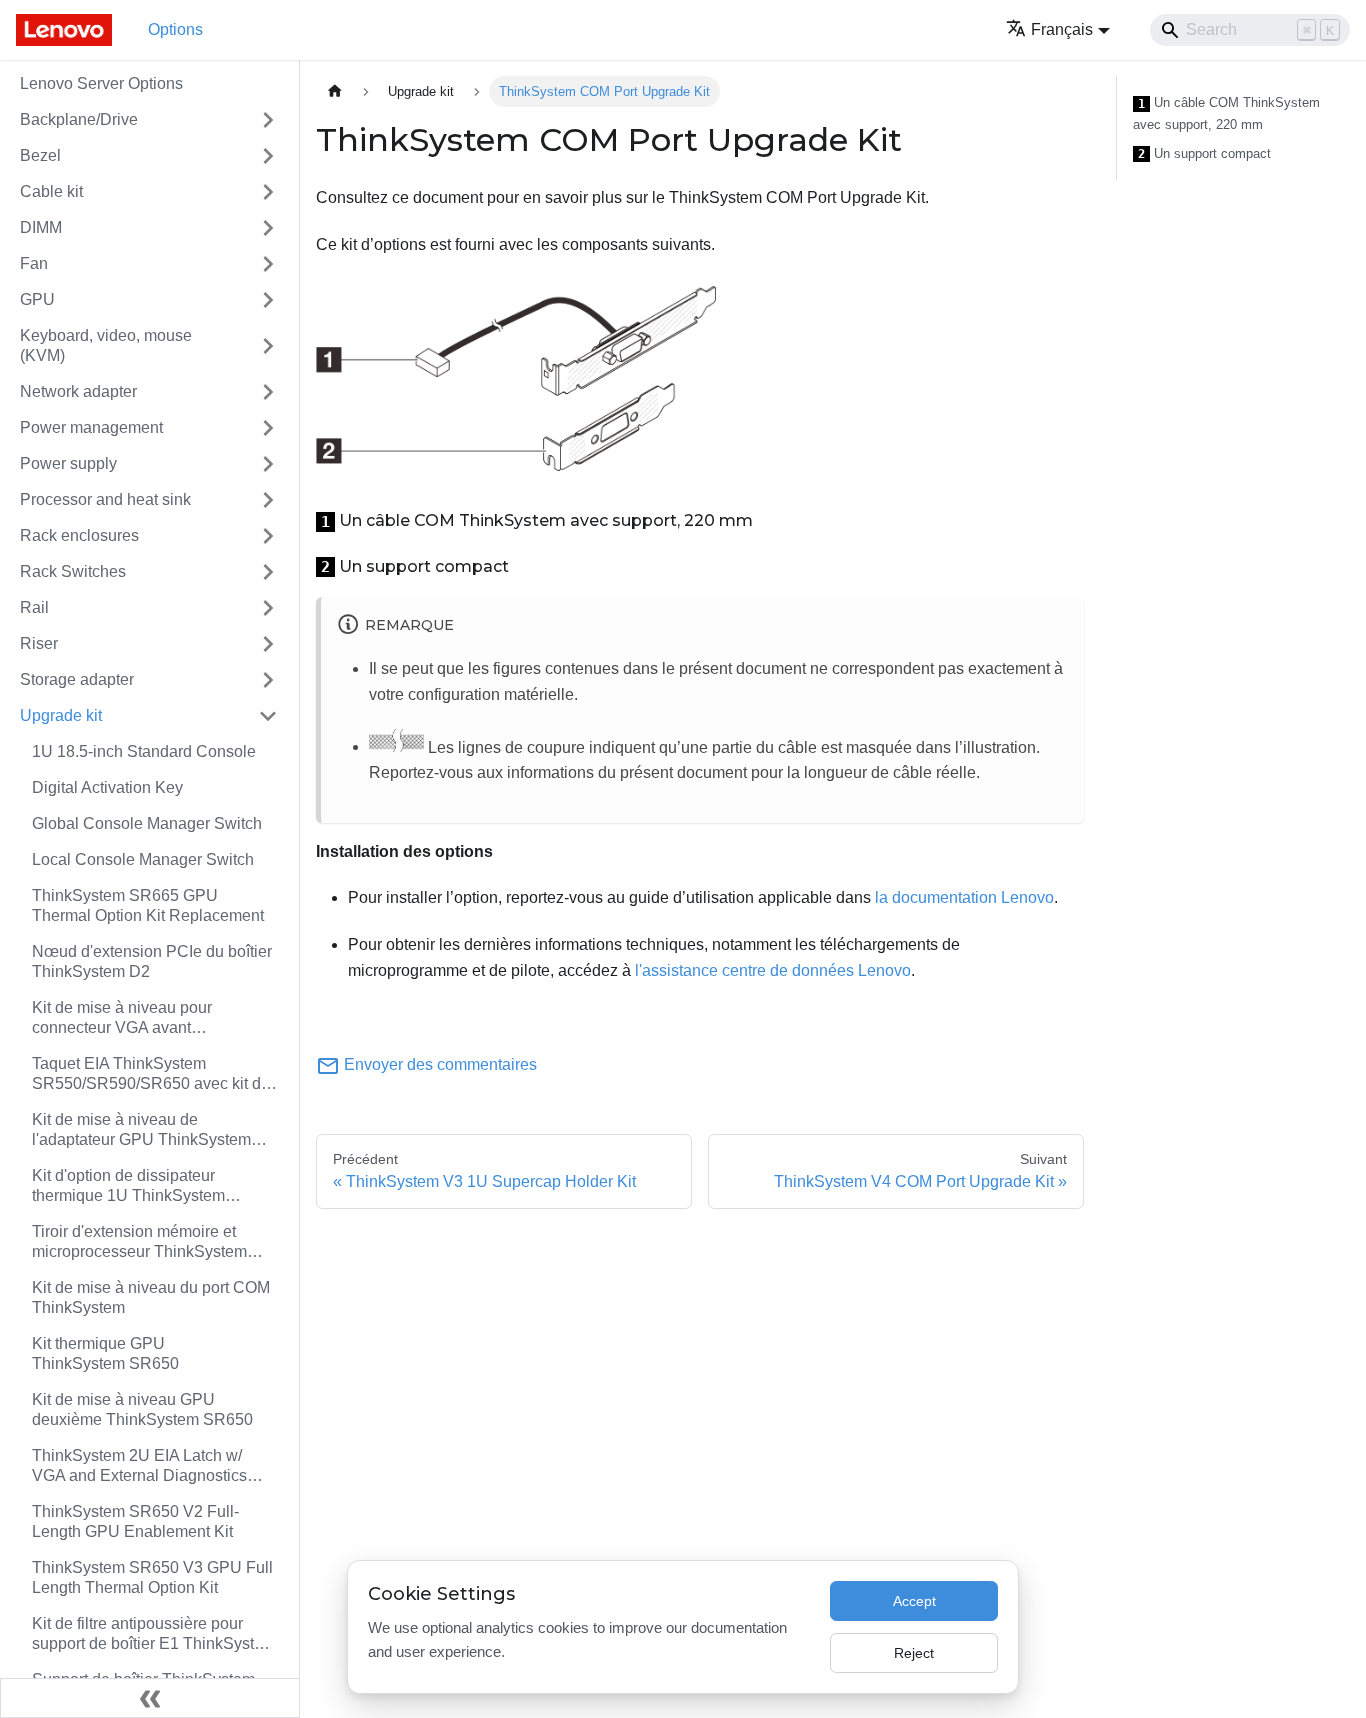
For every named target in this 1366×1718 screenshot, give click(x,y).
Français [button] (1062, 29)
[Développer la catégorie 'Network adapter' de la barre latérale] (268, 392)
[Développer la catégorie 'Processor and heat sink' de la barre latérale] (268, 500)
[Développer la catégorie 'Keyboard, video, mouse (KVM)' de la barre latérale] (268, 346)
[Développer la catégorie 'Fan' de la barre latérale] (268, 264)
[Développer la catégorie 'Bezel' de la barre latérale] (268, 156)
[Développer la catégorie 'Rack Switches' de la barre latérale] (268, 572)
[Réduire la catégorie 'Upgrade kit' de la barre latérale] (268, 716)
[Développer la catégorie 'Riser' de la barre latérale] (268, 644)
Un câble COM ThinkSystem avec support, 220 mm (1226, 113)
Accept (914, 1601)
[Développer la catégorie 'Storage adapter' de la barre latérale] (268, 680)
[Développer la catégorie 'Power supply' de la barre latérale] (268, 464)
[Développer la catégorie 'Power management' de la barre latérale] (268, 428)
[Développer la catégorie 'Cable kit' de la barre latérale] (268, 192)
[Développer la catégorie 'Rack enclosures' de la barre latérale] (268, 536)
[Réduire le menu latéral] (150, 1698)
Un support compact (1204, 154)
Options (175, 29)
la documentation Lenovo (964, 897)
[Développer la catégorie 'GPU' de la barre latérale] (268, 300)
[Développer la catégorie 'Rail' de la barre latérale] (268, 608)
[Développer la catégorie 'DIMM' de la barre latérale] (268, 228)
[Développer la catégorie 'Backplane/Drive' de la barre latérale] (268, 120)
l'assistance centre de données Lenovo (773, 970)
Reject (914, 1653)
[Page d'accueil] (335, 91)
